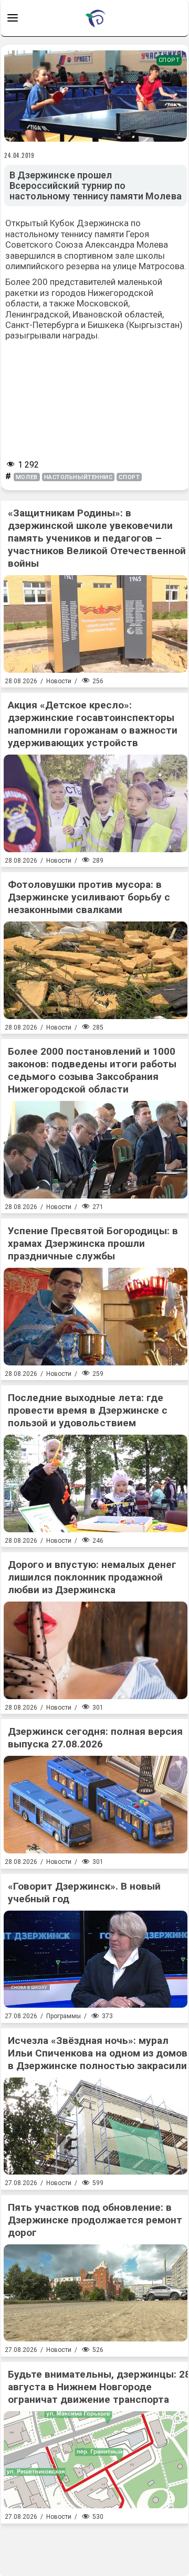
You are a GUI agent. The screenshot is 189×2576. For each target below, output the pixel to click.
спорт (129, 477)
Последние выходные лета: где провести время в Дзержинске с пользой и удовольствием (88, 1410)
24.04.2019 (19, 155)
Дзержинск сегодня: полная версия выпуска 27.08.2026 (95, 1738)
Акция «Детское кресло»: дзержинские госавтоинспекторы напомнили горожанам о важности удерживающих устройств (93, 724)
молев (27, 477)
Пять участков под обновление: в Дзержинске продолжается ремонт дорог (95, 2220)
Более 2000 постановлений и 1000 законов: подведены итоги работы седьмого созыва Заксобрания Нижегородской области (92, 1070)
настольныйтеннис (78, 477)
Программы (64, 2016)
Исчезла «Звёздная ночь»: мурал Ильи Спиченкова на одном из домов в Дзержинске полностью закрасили (98, 2053)
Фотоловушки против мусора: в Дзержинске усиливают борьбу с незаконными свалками (89, 897)
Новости (59, 681)
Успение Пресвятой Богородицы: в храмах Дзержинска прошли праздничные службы (93, 1243)
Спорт (169, 60)
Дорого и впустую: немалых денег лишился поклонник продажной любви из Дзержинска (92, 1577)
